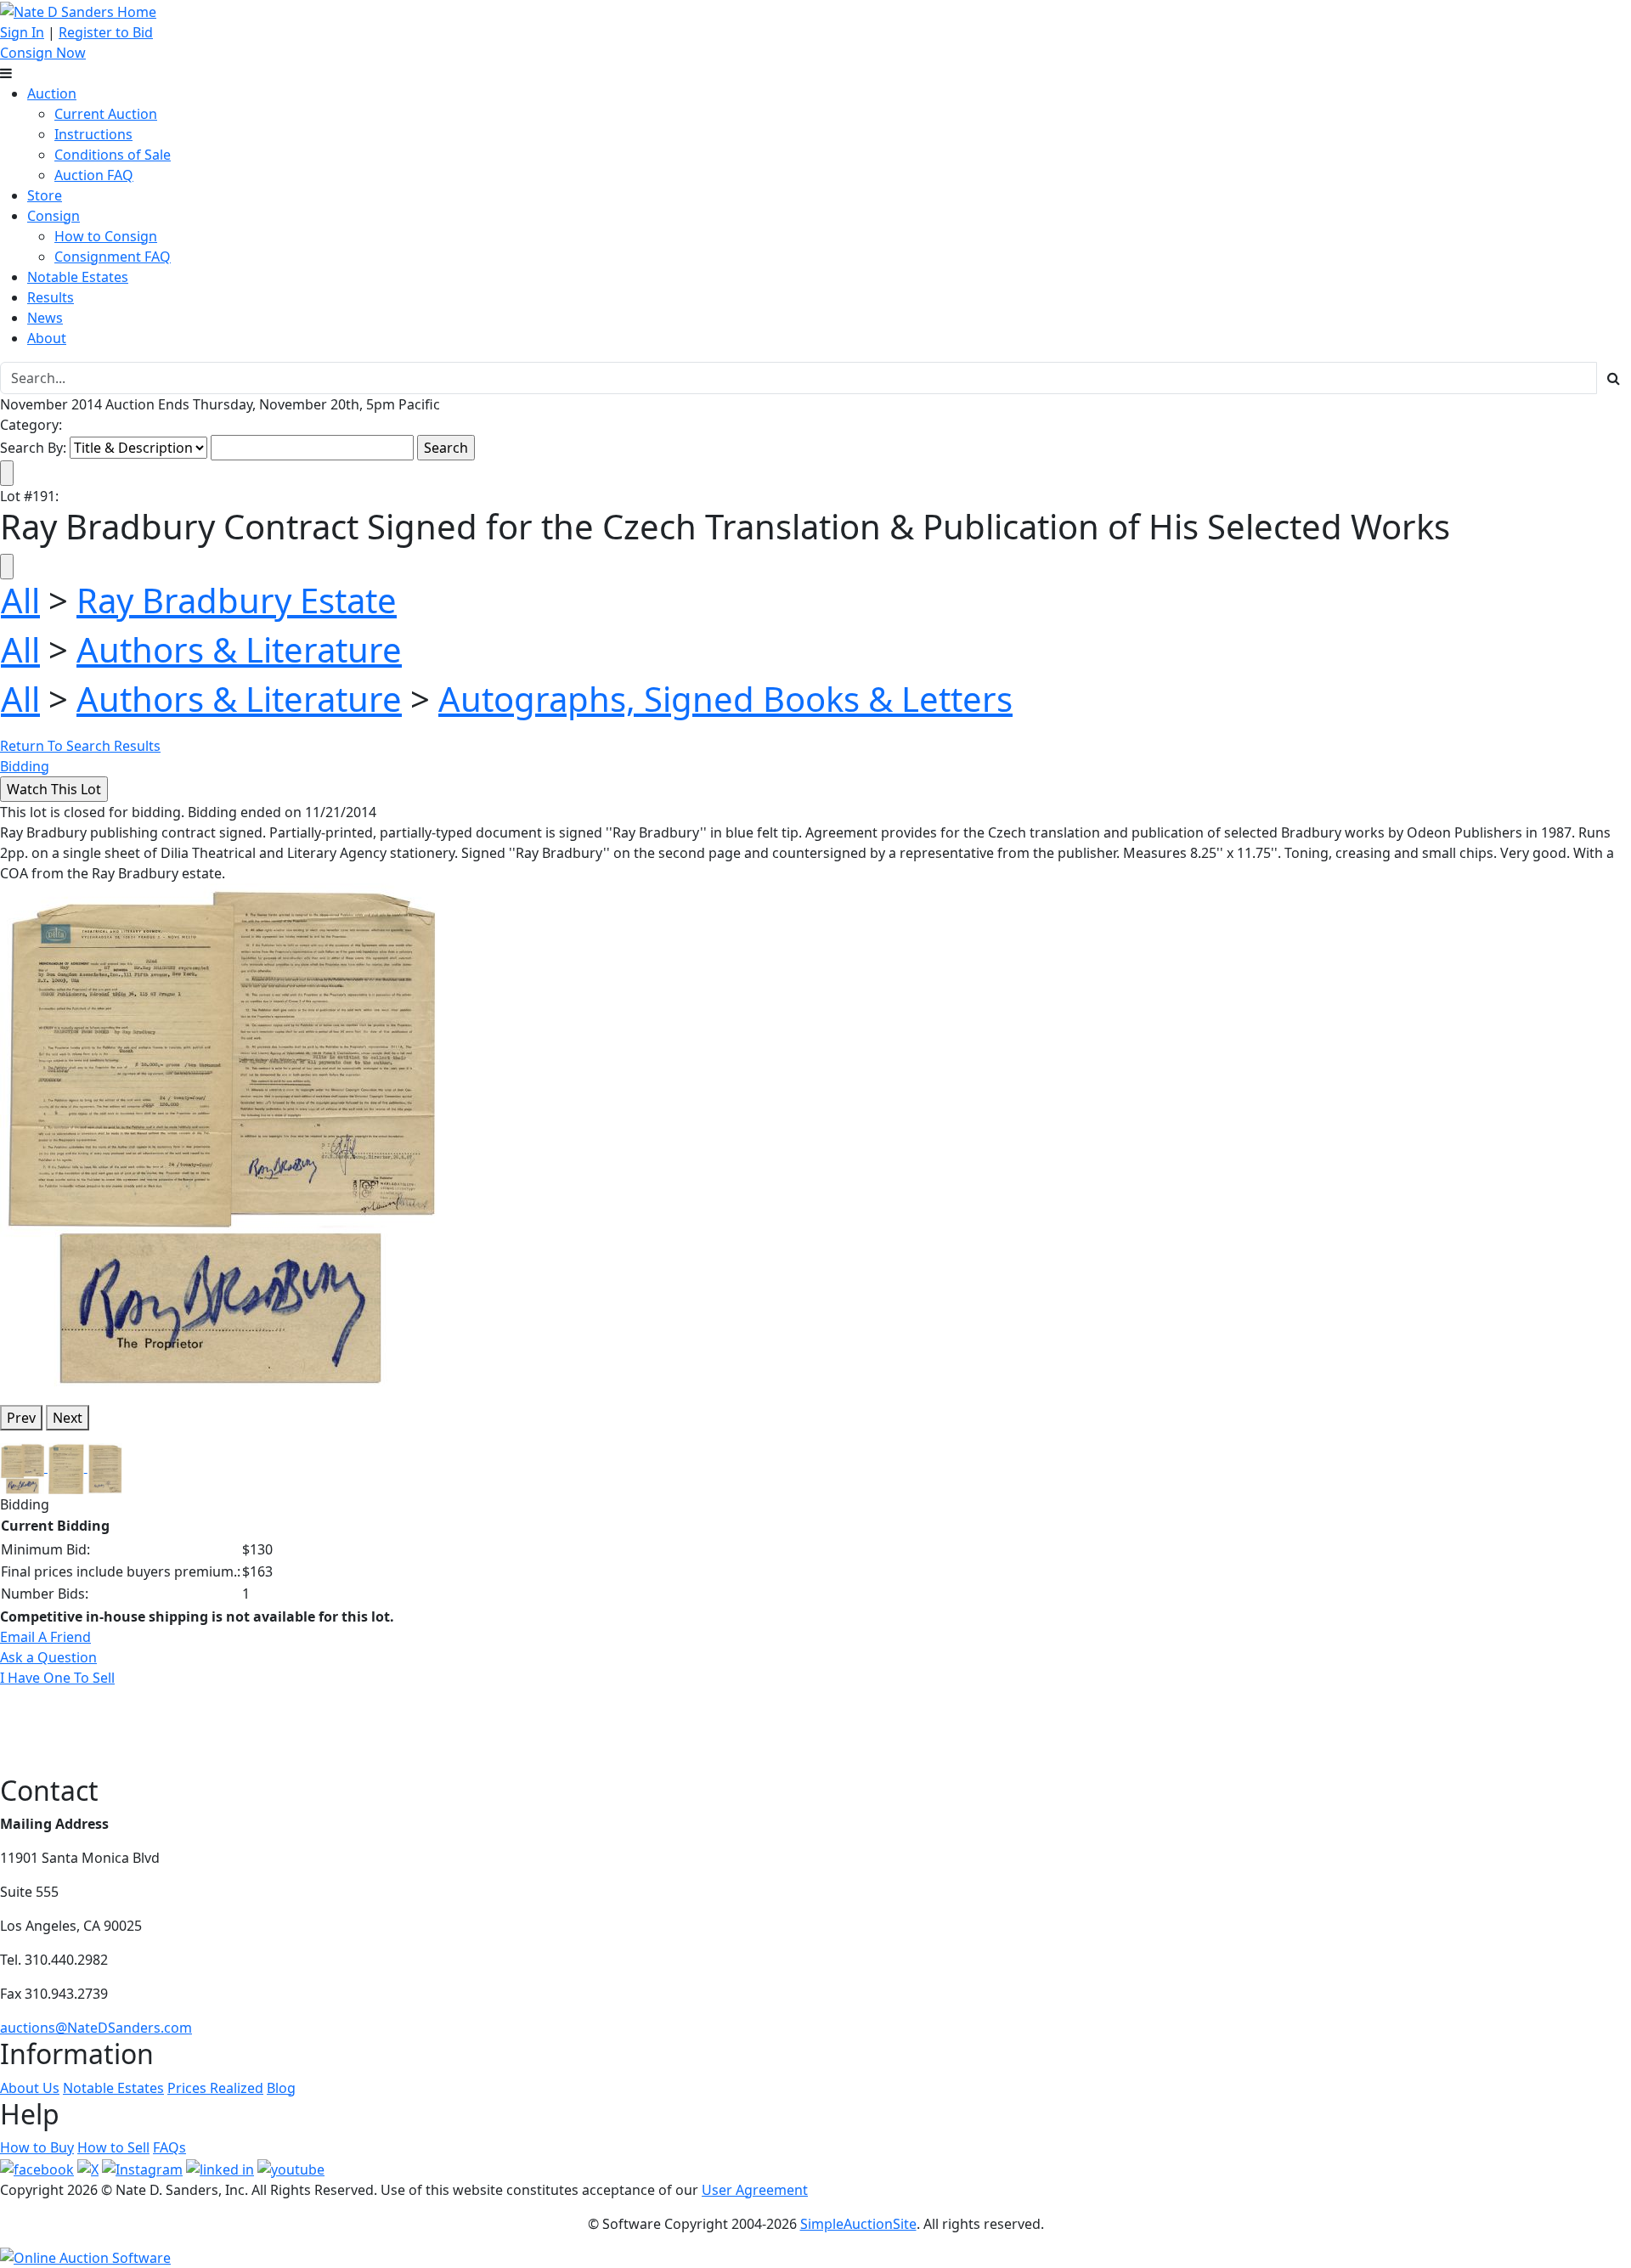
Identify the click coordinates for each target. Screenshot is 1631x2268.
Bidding (25, 766)
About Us (30, 2088)
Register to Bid (106, 32)
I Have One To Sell (57, 1678)
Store (45, 195)
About (47, 338)
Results (51, 297)
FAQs (169, 2147)
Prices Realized (215, 2088)
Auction (52, 93)
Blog (281, 2088)
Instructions (93, 134)
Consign (54, 216)
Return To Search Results (80, 746)
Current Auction (106, 114)
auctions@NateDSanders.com (96, 2028)
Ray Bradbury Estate (237, 600)
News (45, 318)
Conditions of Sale (113, 155)
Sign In (22, 32)
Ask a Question (48, 1657)
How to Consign (106, 236)
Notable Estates (78, 277)
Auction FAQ (94, 175)
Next (68, 1418)
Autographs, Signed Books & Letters (725, 699)
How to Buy (37, 2147)
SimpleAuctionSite (858, 2224)
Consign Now (43, 53)
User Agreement (755, 2190)
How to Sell (113, 2147)
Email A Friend (45, 1637)
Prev (21, 1418)
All (20, 600)
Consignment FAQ (113, 257)
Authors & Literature (239, 649)
